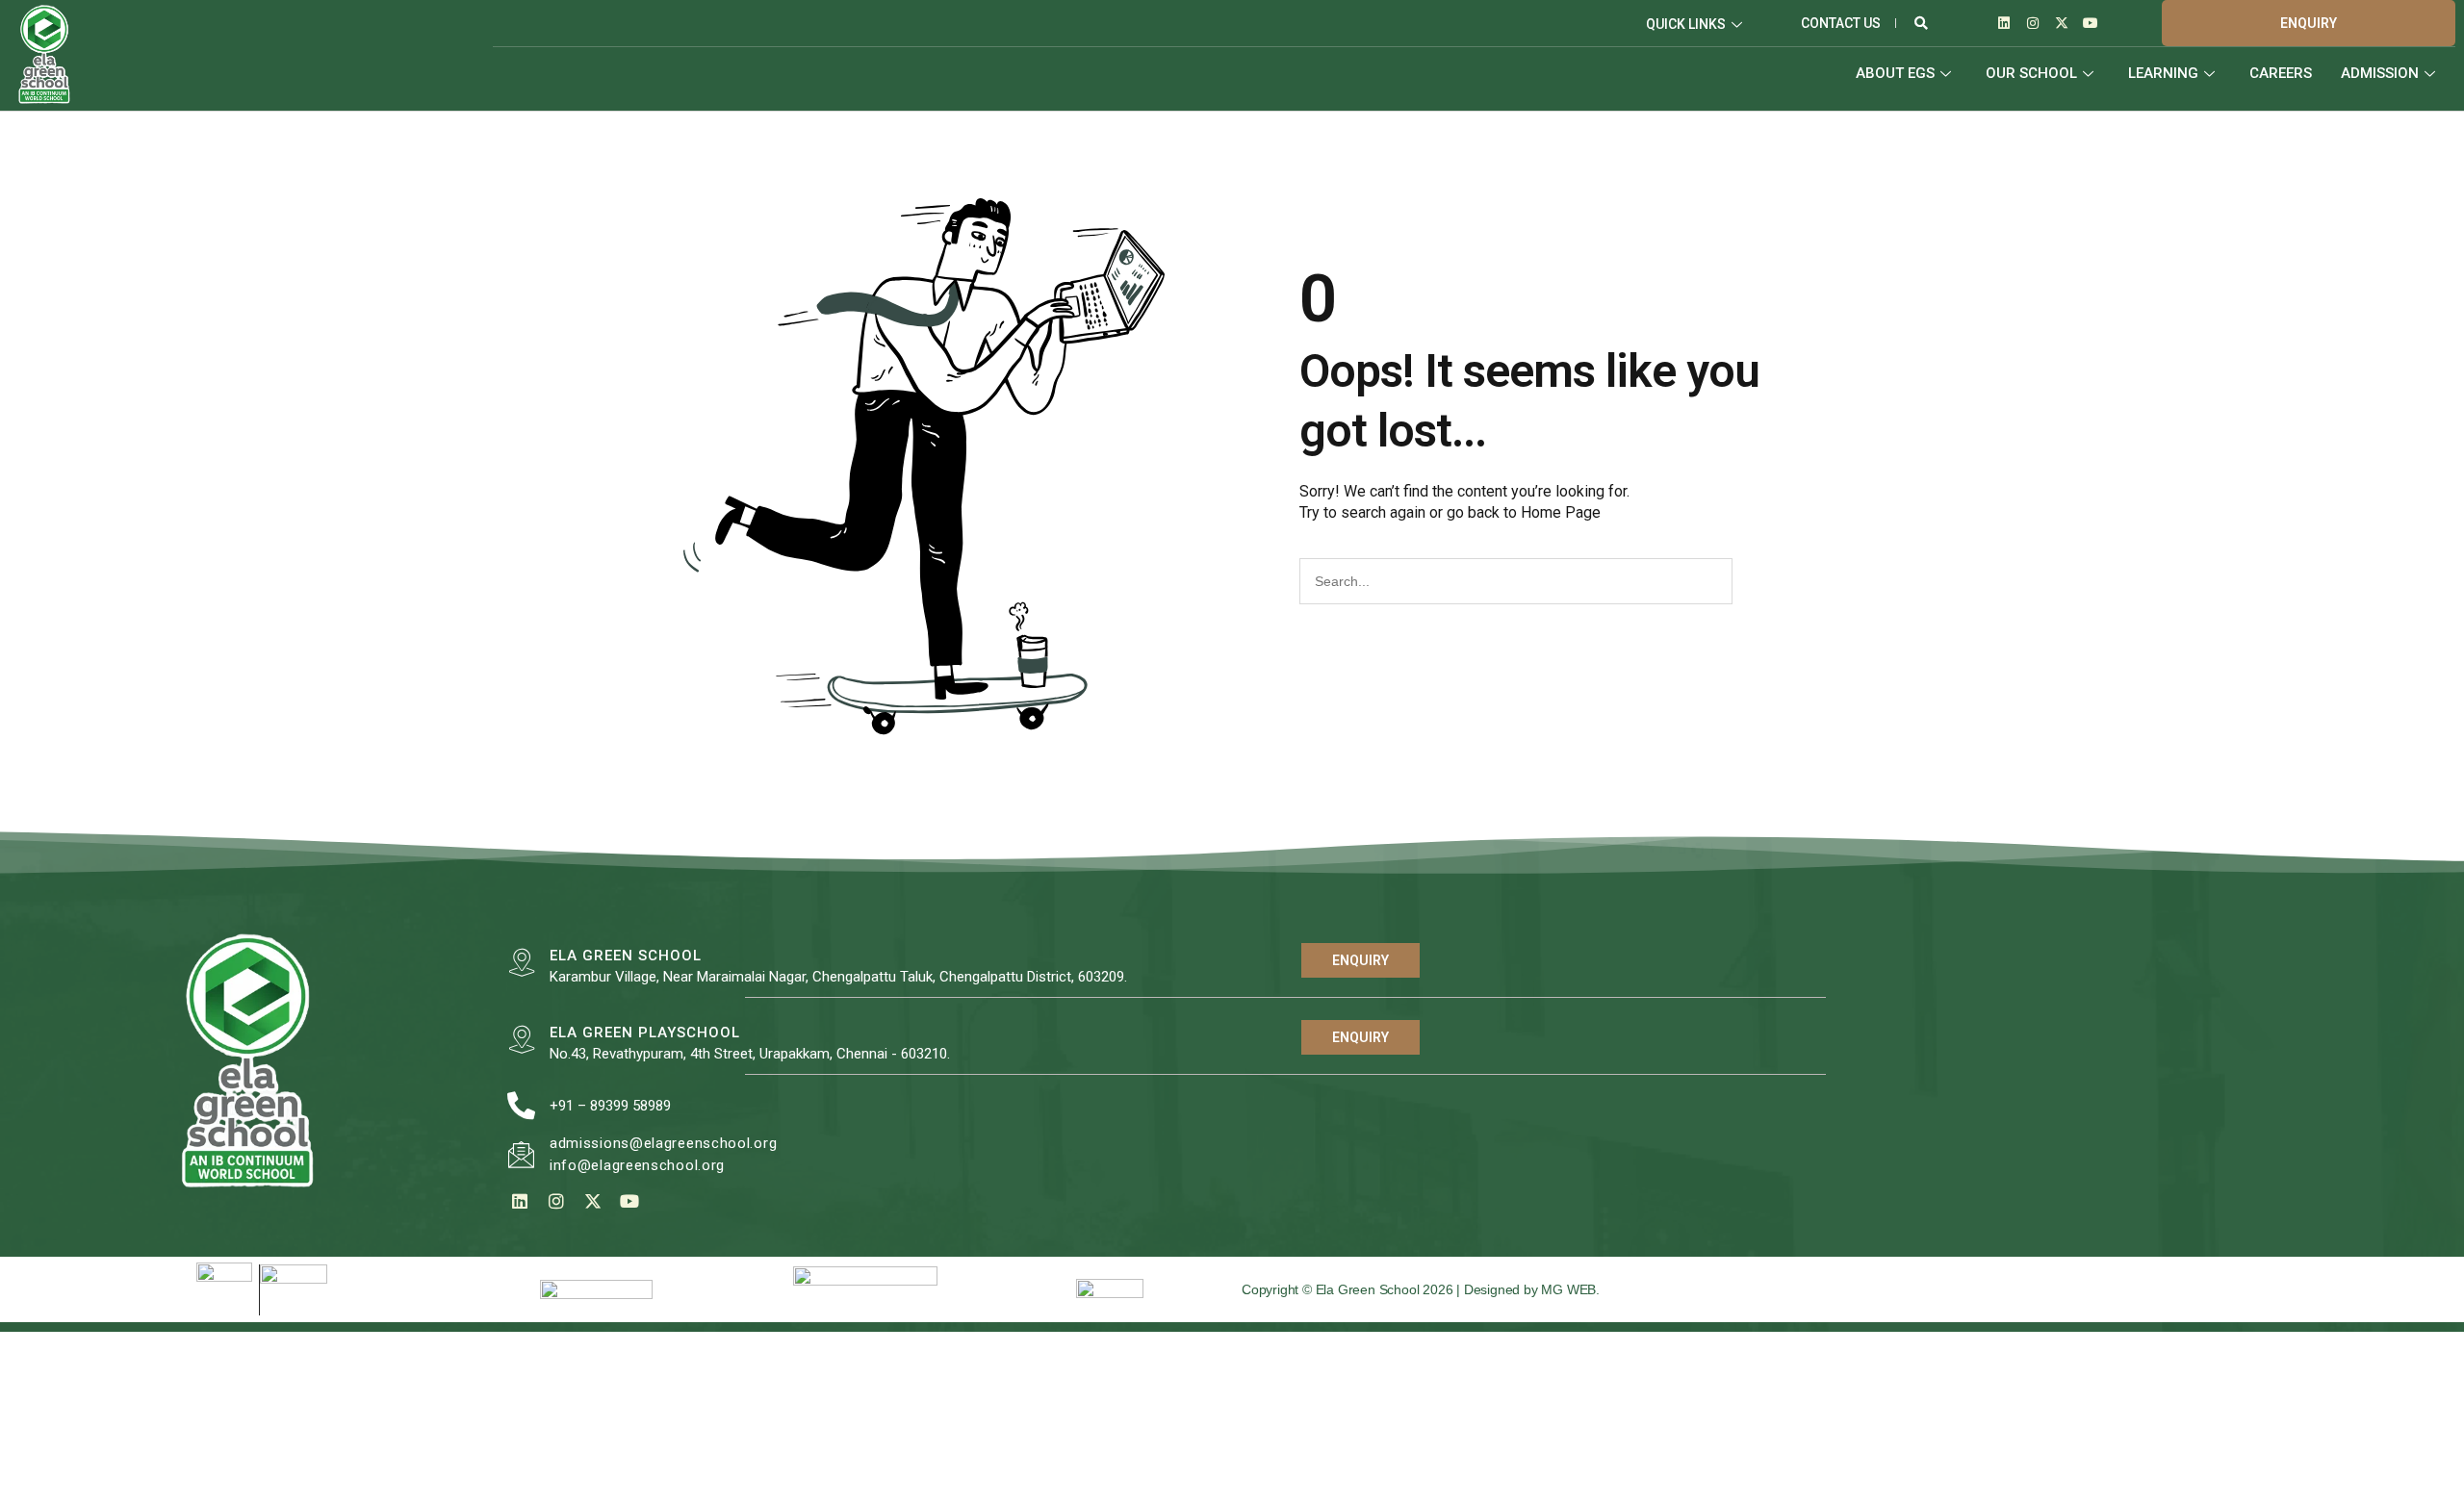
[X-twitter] (2062, 23)
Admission (2380, 73)
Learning (2163, 73)
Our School (2031, 73)
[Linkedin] (2004, 23)
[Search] (1754, 581)
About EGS (1895, 73)
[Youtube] (2091, 23)
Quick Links (1686, 24)
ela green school (626, 956)
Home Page (1561, 512)
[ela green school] (521, 963)
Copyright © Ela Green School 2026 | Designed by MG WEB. (1421, 1289)
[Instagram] (2033, 23)
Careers (2281, 73)
